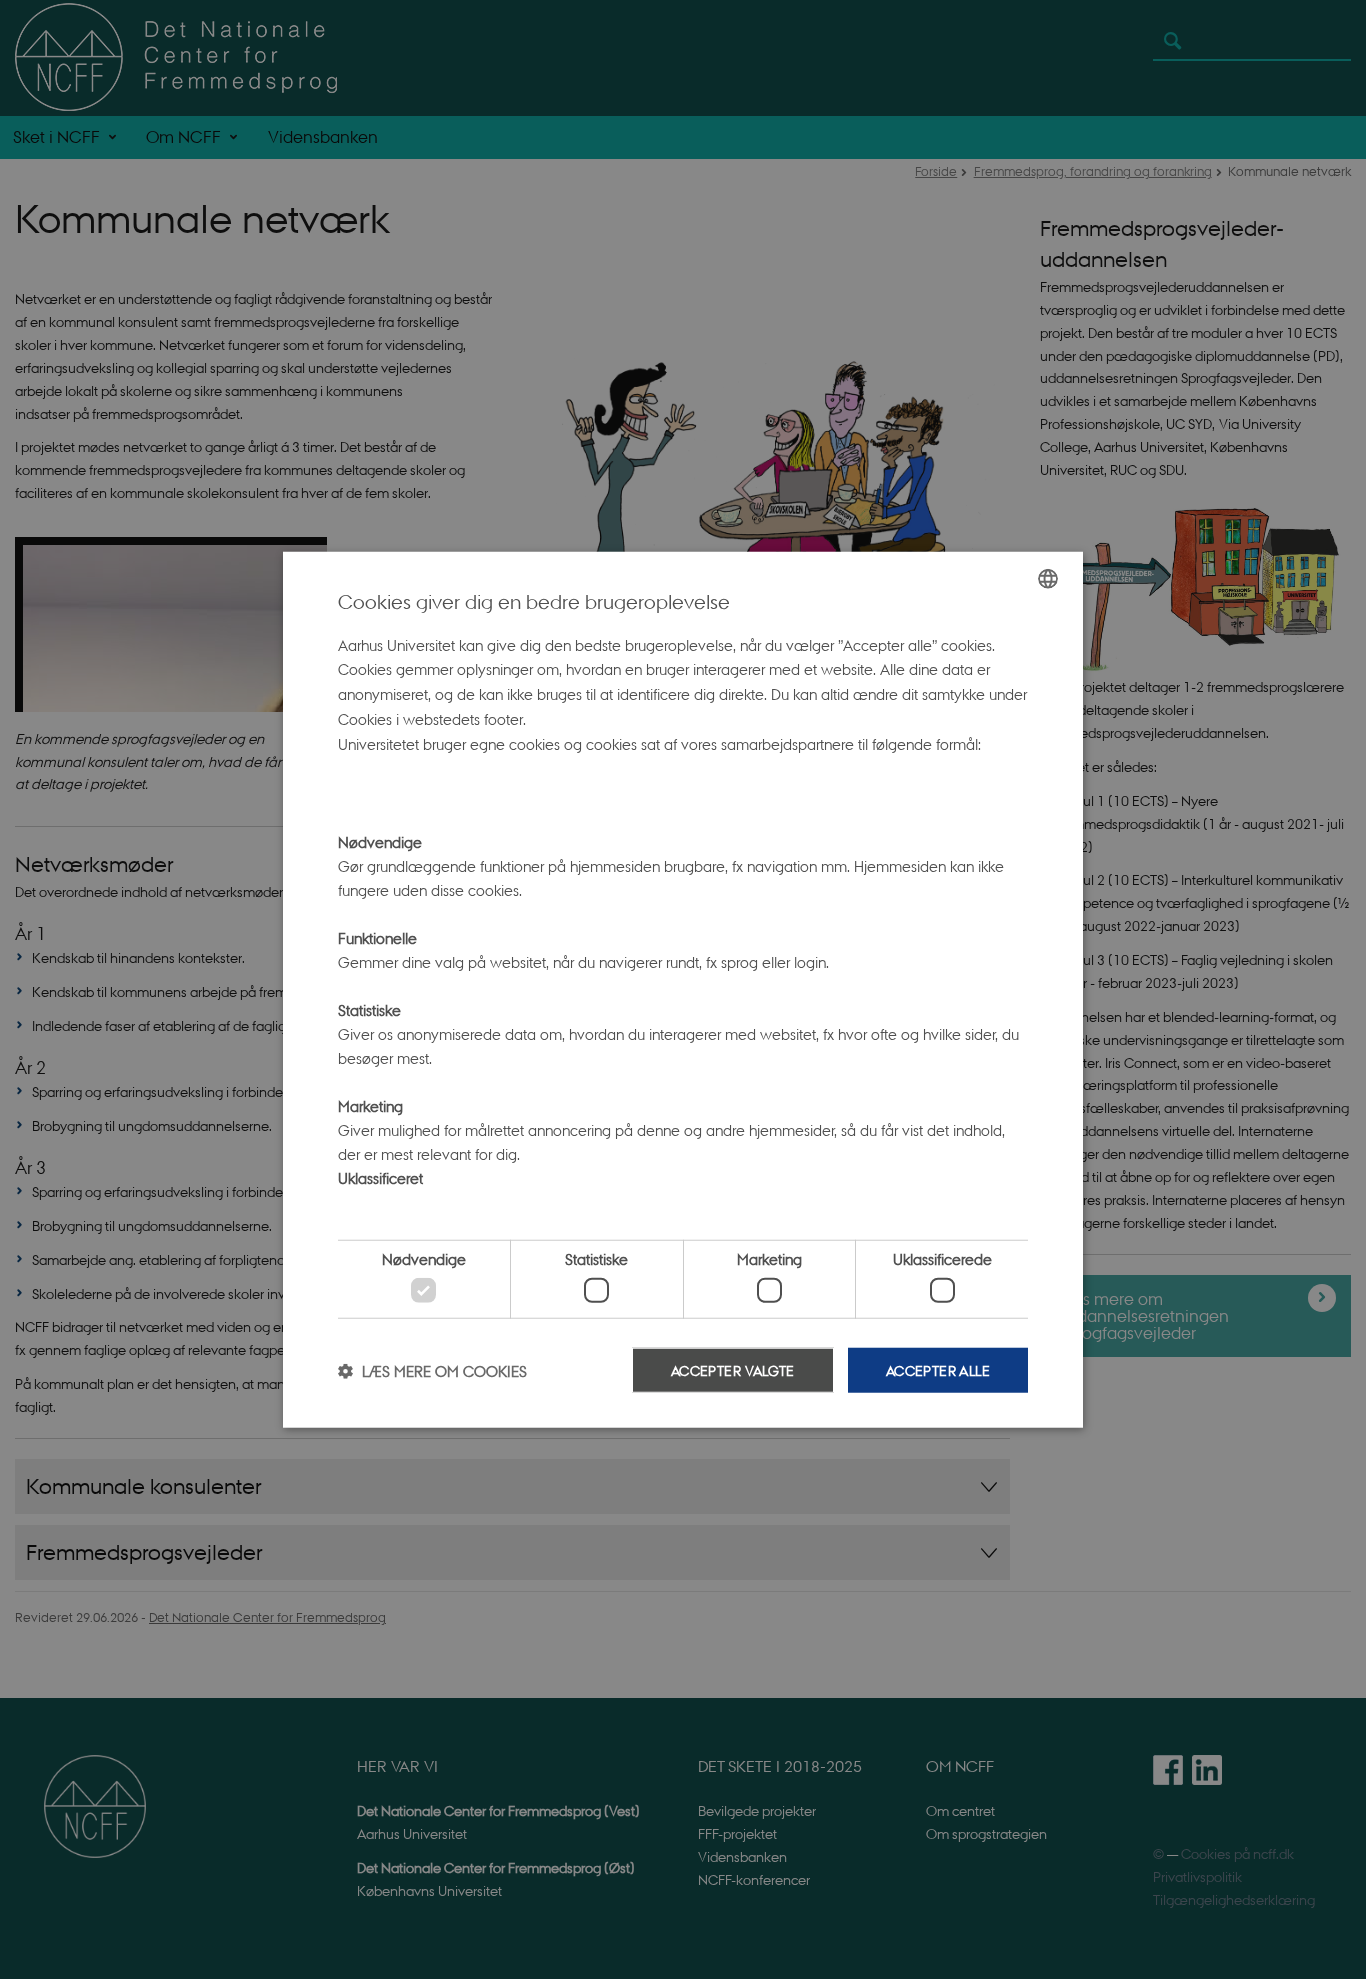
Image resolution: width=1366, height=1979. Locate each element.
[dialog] (683, 989)
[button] (432, 1370)
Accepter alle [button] (938, 1370)
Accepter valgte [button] (733, 1370)
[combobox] (1048, 578)
